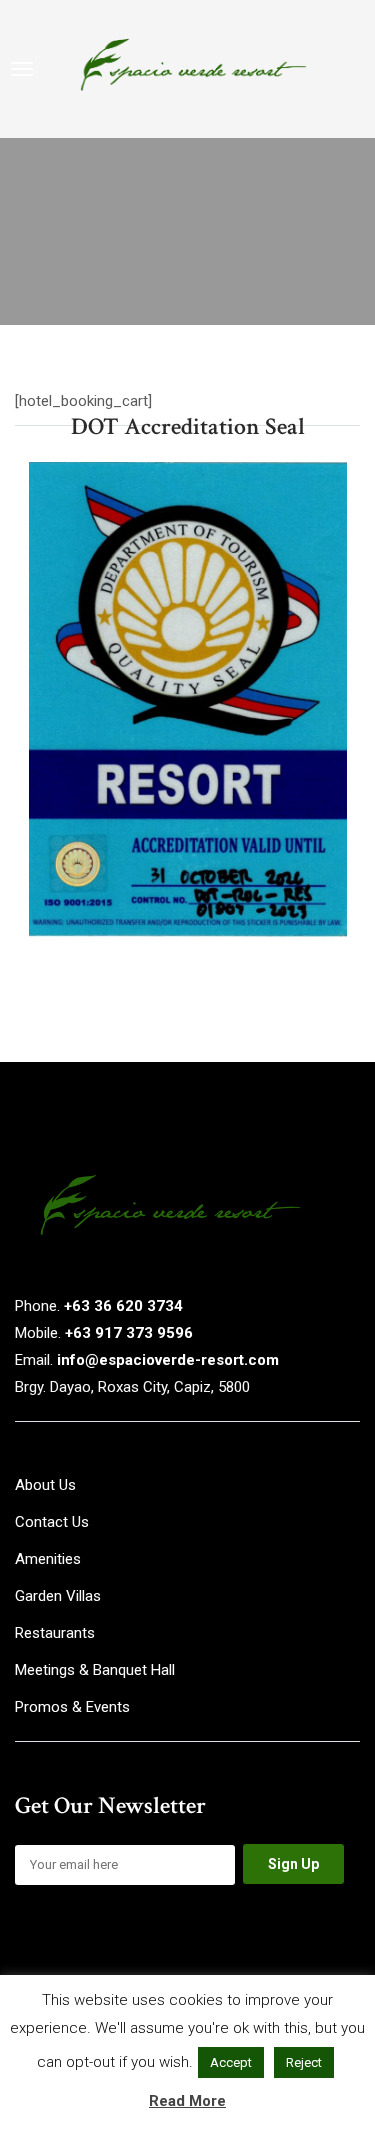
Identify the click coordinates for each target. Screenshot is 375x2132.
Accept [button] (231, 2062)
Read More (187, 2101)
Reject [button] (304, 2062)
